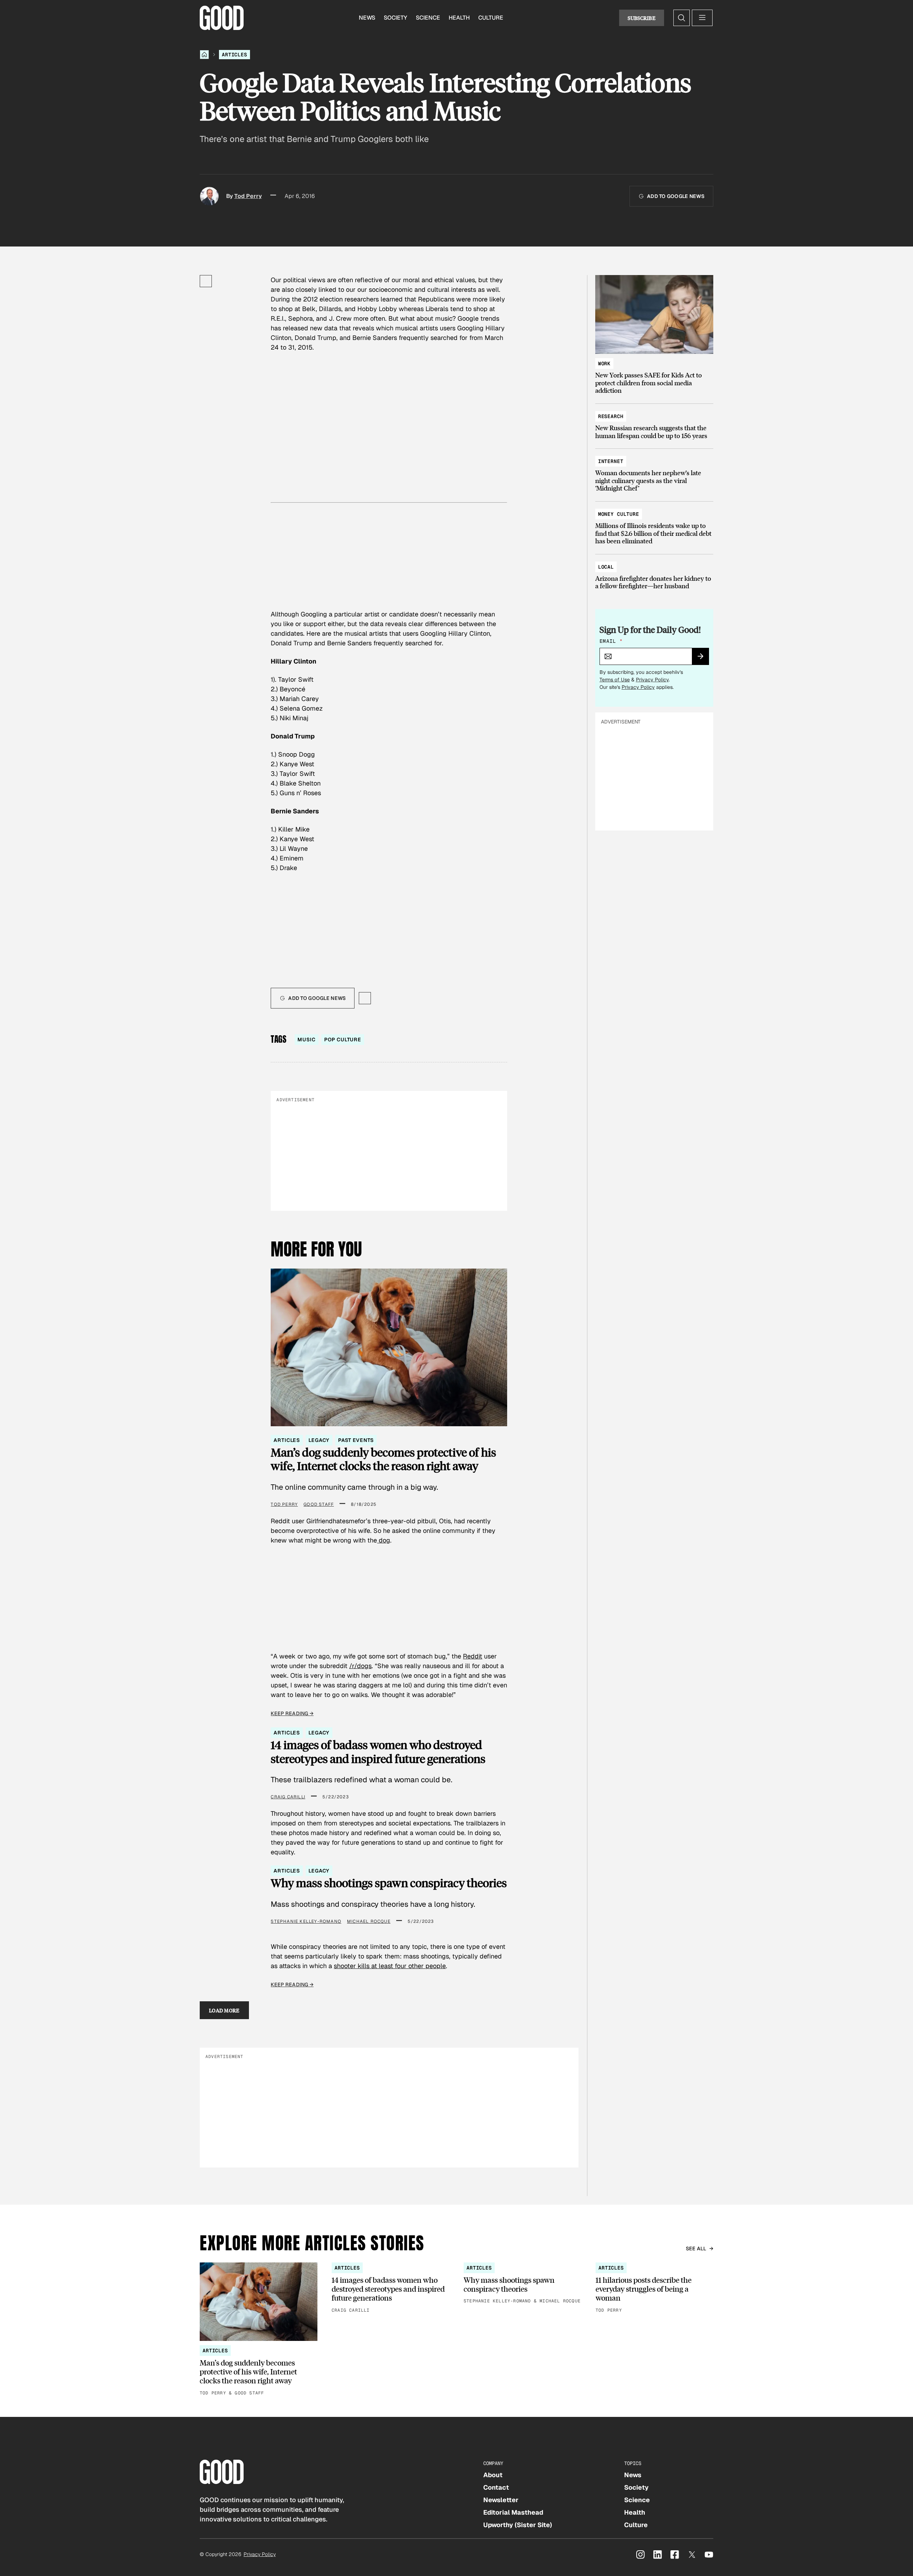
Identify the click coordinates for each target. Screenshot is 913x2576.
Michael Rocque (369, 1921)
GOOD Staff (319, 1504)
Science (428, 18)
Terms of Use (615, 680)
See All (696, 2249)
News (367, 18)
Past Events (356, 1440)
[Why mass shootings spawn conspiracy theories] (522, 2284)
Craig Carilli (288, 1797)
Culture (491, 18)
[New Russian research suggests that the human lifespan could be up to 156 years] (654, 423)
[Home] (204, 55)
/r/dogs (360, 1666)
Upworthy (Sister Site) (518, 2525)
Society (396, 18)
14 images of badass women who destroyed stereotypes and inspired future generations (378, 1752)
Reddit (473, 1656)
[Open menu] (702, 18)
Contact (496, 2487)
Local (606, 567)
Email (611, 641)
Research (611, 416)
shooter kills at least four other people (390, 1966)
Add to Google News (676, 196)
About (493, 2475)
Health (459, 18)
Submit (703, 659)
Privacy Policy (652, 680)
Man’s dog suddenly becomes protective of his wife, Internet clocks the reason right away (383, 1459)
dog (384, 1540)
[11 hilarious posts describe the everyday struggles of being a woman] (654, 2288)
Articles (234, 55)
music (306, 1040)
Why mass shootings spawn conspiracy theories (389, 1883)
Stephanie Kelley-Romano (306, 1921)
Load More (224, 2010)
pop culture (343, 1040)
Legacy (319, 1440)
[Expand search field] (682, 18)
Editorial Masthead (513, 2512)
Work (604, 364)
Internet (611, 461)
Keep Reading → (292, 1713)
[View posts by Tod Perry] (209, 196)
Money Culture (619, 514)
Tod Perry (248, 196)
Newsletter (501, 2500)
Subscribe (642, 18)
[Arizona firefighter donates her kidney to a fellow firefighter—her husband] (654, 573)
